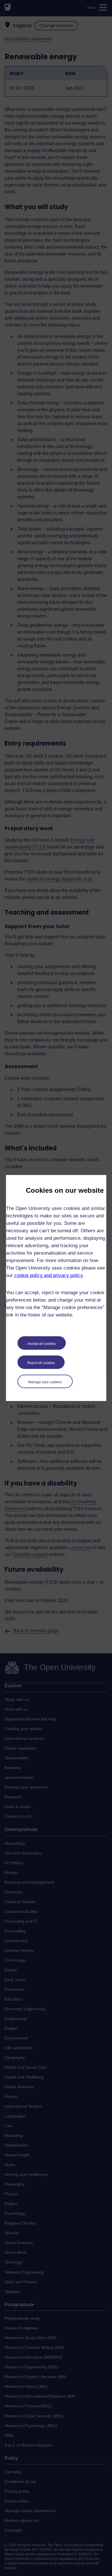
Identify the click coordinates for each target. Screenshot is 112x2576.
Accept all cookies (42, 1344)
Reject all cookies (41, 1363)
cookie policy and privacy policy (49, 1275)
